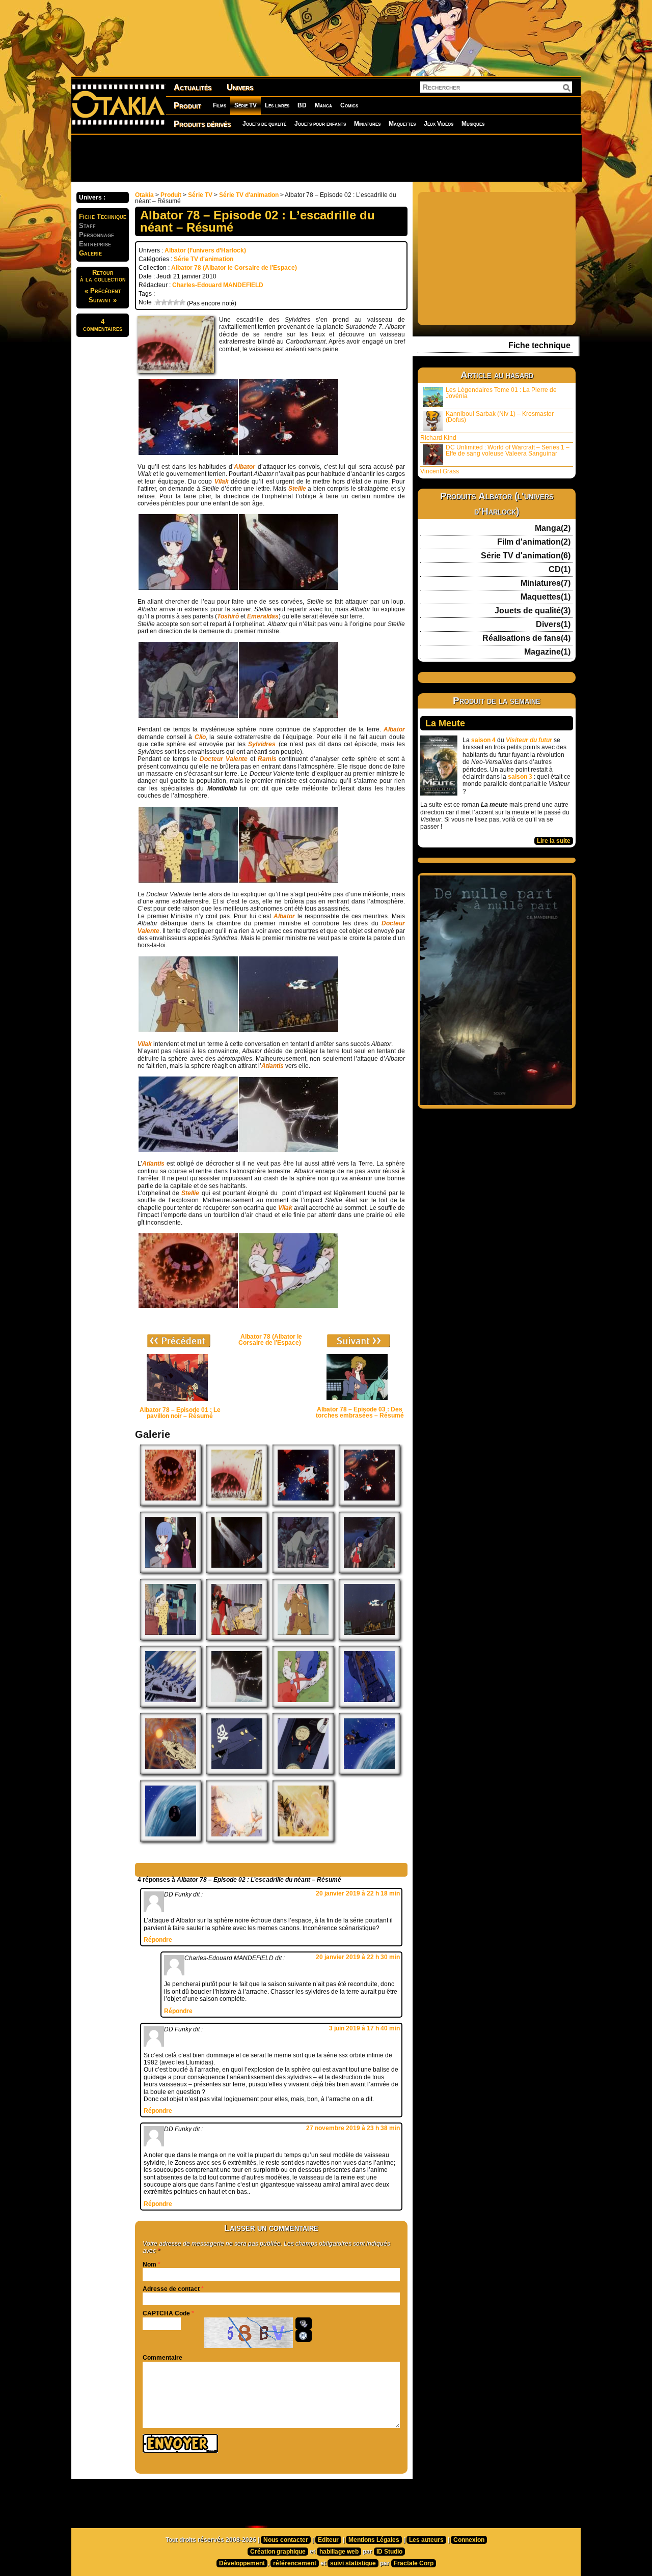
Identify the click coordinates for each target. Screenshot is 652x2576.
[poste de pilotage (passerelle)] (303, 1772)
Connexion (469, 2540)
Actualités (193, 87)
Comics (349, 105)
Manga (323, 105)
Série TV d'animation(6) (526, 556)
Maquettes (402, 124)
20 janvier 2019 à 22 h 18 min (358, 1893)
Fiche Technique (103, 217)
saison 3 (520, 777)
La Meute (445, 723)
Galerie (90, 253)
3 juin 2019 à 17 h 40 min (364, 2028)
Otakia (144, 195)
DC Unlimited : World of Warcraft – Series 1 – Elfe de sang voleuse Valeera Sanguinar (508, 450)
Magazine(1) (547, 652)
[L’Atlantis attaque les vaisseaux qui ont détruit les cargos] (369, 1705)
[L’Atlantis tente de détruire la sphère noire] (369, 1772)
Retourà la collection (103, 276)
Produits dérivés (202, 124)
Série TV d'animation (249, 195)
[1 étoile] (158, 302)
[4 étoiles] (176, 302)
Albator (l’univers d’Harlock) (205, 250)
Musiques (473, 124)
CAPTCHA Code (166, 2313)
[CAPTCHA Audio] (304, 2324)
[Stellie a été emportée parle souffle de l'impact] (289, 1306)
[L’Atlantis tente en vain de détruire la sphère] (171, 1705)
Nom (150, 2264)
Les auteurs (426, 2540)
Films (220, 105)
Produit (187, 106)
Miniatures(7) (546, 583)
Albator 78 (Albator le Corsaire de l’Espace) (234, 268)
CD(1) (560, 570)
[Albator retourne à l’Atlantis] (237, 1772)
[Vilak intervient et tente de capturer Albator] (188, 1030)
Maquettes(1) (546, 597)
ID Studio (389, 2552)
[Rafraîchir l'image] (304, 2336)
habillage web (339, 2552)
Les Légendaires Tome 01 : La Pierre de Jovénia (501, 393)
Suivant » (103, 300)
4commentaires (103, 325)
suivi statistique (353, 2563)
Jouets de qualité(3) (533, 611)
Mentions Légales (374, 2540)
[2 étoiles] (164, 302)
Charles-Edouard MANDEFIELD (218, 285)
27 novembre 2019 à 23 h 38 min (353, 2128)
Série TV (246, 105)
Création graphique (278, 2552)
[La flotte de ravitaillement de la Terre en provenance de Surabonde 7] (188, 453)
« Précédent (103, 291)
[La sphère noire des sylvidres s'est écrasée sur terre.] (188, 1306)
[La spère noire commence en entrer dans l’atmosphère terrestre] (171, 1839)
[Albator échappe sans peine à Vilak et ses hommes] (289, 1030)
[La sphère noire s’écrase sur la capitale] (237, 1839)
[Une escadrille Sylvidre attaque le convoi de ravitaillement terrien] (289, 453)
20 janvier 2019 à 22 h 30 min (358, 1957)
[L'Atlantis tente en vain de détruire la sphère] (188, 1150)
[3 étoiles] (170, 302)
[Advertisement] (326, 158)
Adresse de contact (171, 2289)
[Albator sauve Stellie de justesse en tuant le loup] (289, 716)
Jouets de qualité (264, 124)
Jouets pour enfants (320, 124)
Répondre (158, 1940)
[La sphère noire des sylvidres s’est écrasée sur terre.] (171, 1504)
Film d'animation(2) (534, 542)
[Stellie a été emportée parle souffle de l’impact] (303, 1705)
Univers (240, 87)
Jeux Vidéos (439, 124)
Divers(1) (553, 625)
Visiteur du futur (529, 740)
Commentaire (162, 2358)
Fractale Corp (414, 2563)
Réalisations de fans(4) (526, 638)
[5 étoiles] (182, 302)
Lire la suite (554, 841)
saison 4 (483, 740)
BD (302, 105)
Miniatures (367, 124)
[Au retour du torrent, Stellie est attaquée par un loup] (188, 716)
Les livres (277, 105)
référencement (295, 2563)
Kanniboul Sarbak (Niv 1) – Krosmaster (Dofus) (500, 417)
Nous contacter (286, 2540)
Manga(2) (553, 528)
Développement (242, 2563)
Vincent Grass (440, 471)
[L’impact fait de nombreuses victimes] (303, 1839)
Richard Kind (438, 438)
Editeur (328, 2540)
